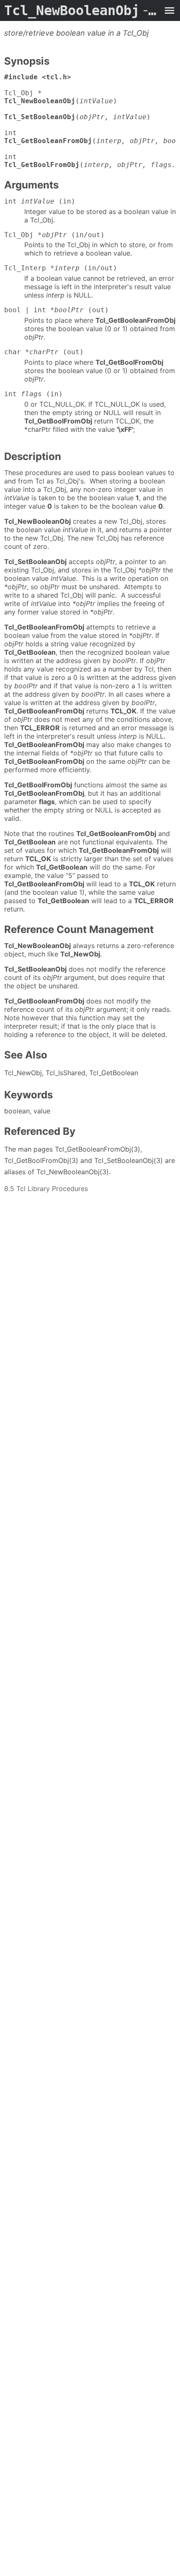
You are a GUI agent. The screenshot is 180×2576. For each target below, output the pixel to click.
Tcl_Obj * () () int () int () (90, 121)
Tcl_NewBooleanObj (82, 10)
